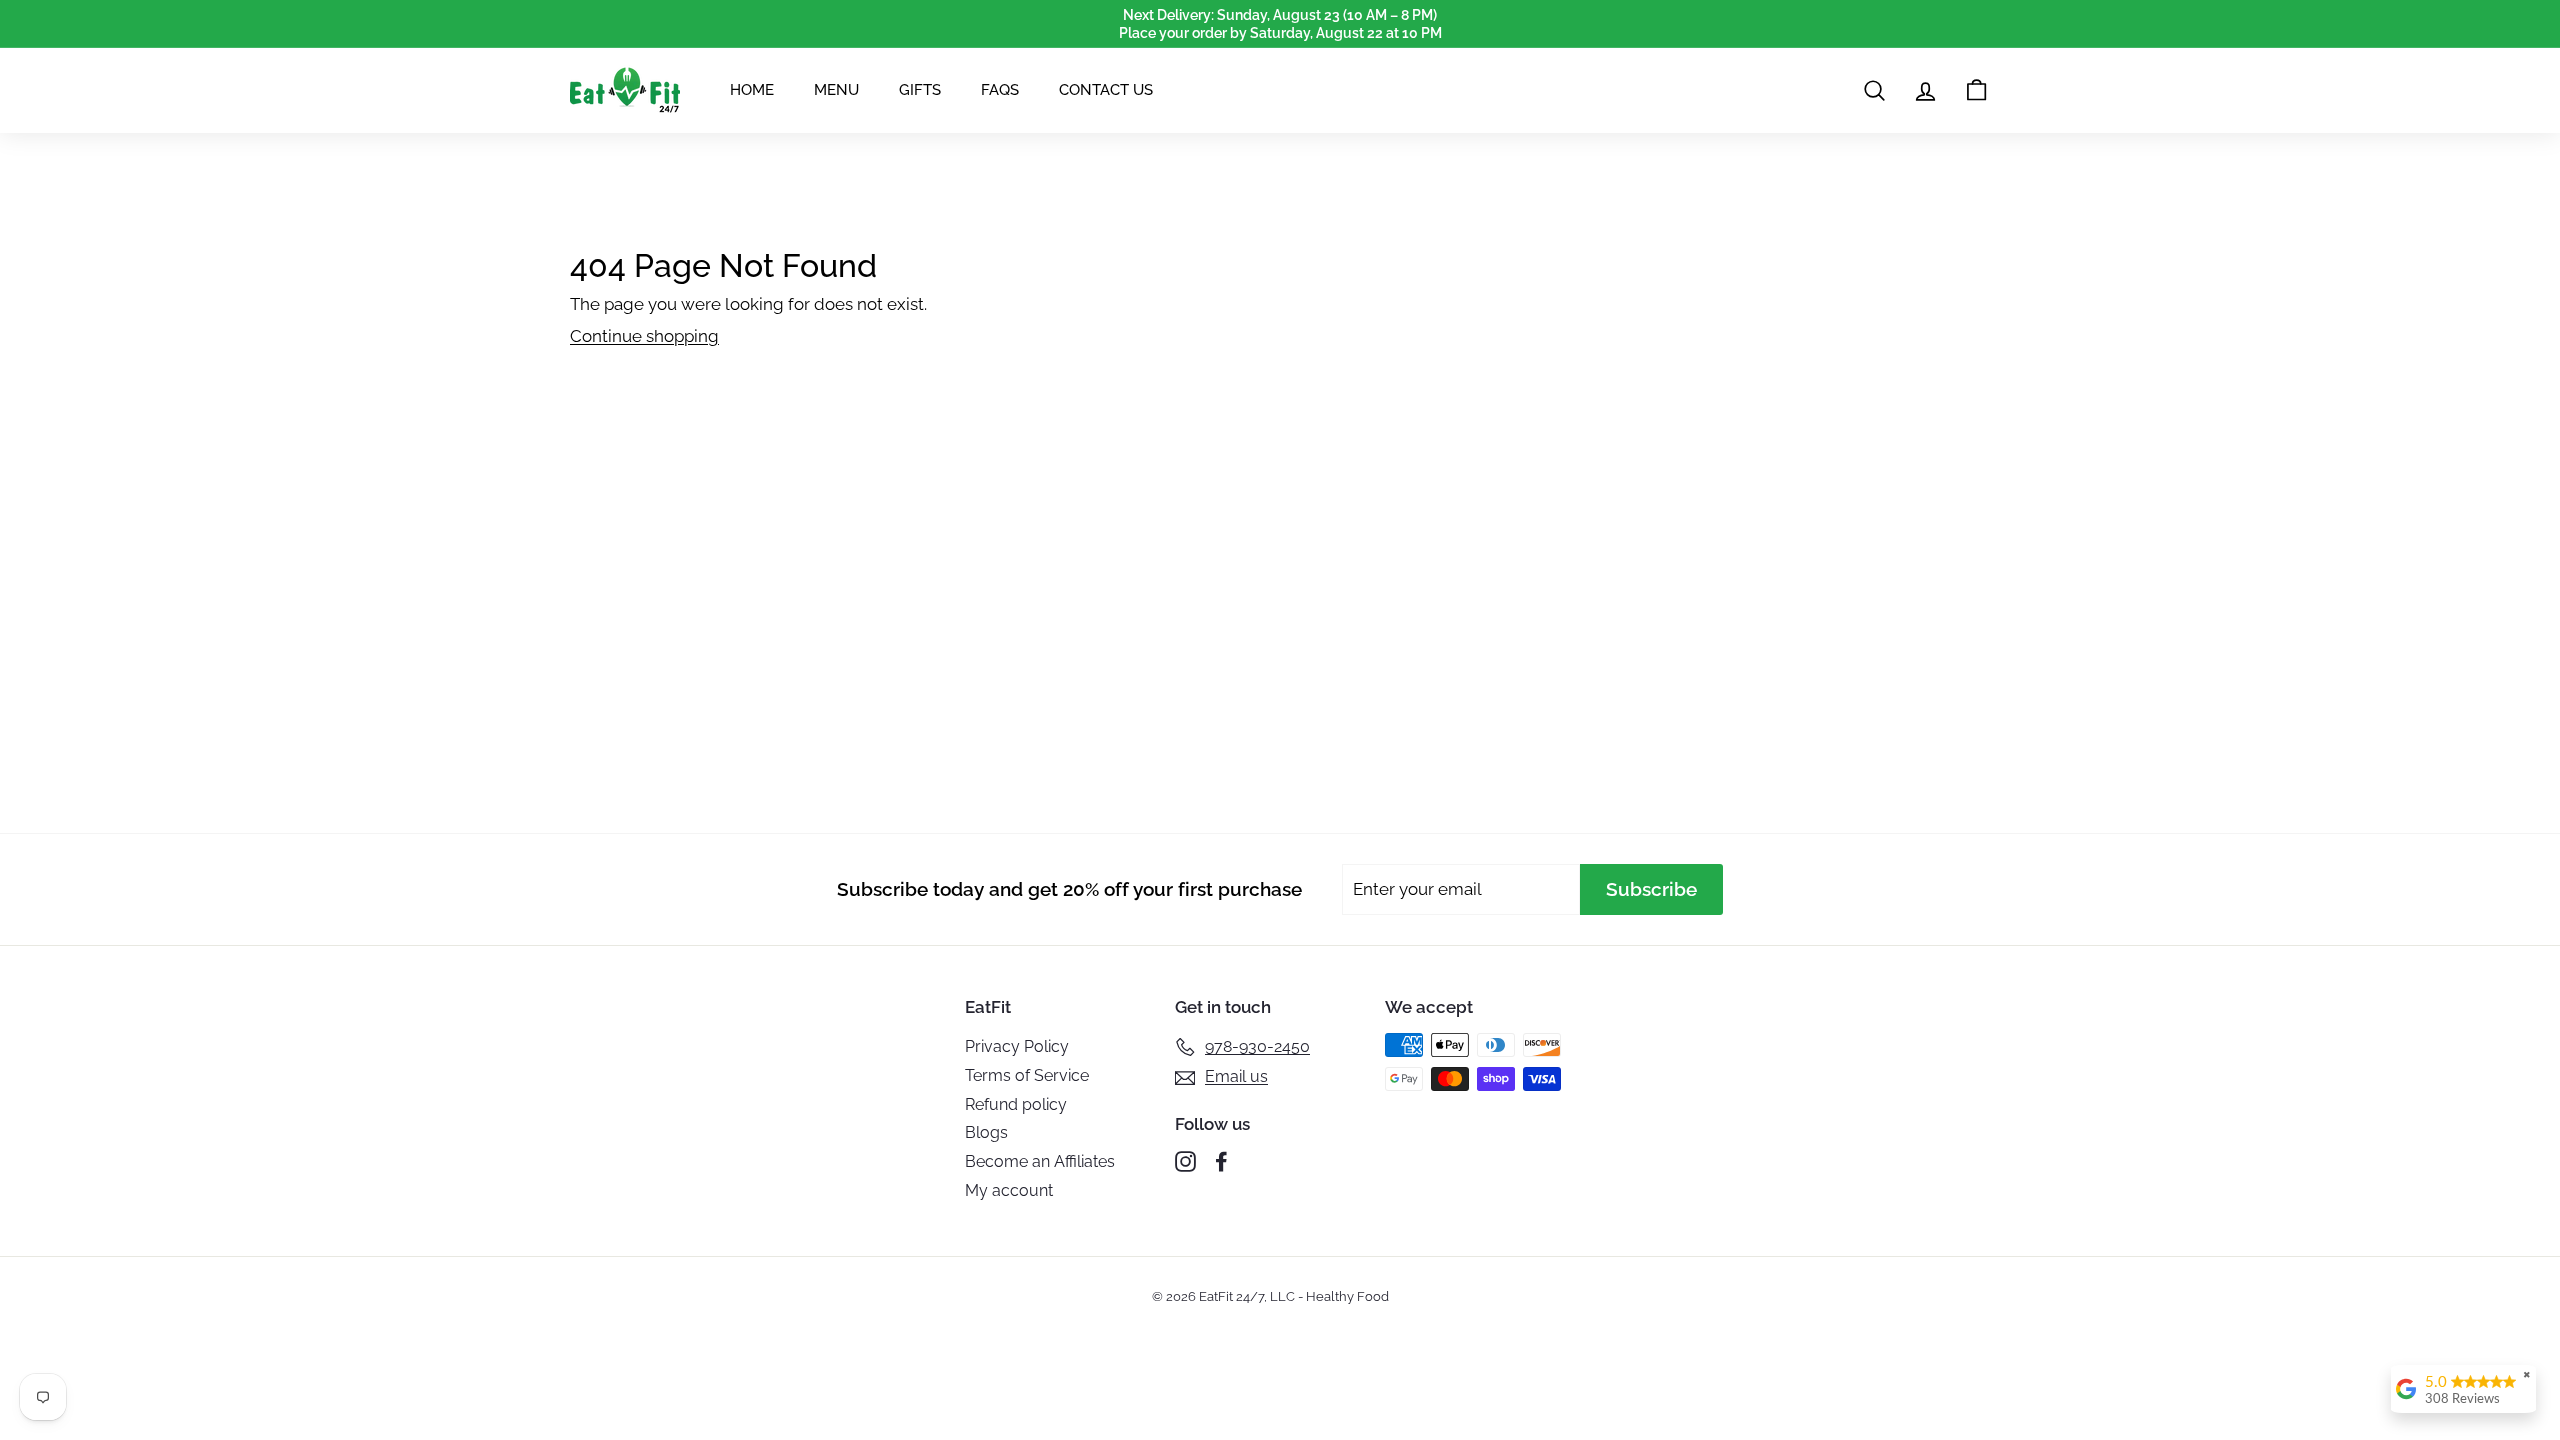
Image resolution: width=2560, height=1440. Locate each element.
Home (752, 90)
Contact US (1106, 90)
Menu (836, 90)
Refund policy (1016, 1104)
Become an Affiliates (1040, 1161)
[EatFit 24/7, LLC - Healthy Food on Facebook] (1221, 1161)
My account (1009, 1190)
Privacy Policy (1017, 1046)
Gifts (920, 90)
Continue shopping (644, 336)
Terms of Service (1027, 1075)
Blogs (986, 1132)
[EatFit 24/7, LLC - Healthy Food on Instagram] (1185, 1161)
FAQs (1000, 90)
